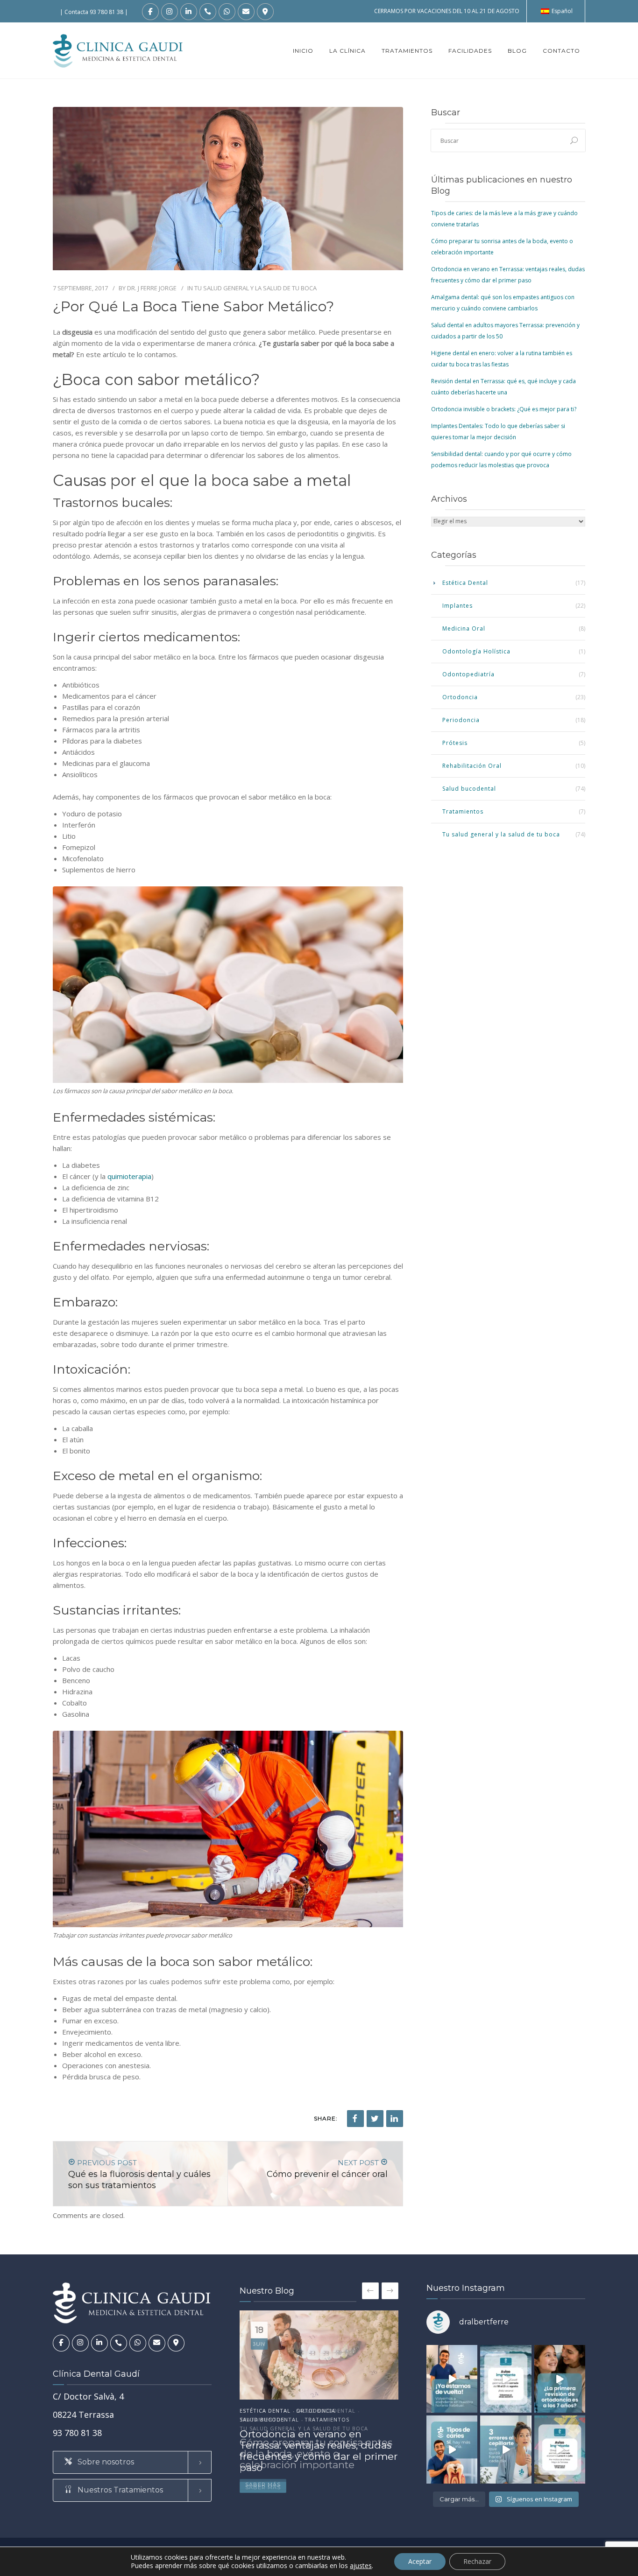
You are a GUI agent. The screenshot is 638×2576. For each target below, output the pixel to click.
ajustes (361, 2566)
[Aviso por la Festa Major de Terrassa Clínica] (560, 2449)
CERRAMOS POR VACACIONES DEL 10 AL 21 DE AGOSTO (447, 11)
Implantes (457, 606)
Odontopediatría (468, 674)
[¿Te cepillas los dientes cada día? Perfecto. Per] (506, 2449)
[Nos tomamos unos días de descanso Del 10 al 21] (506, 2379)
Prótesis (455, 743)
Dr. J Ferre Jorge (152, 288)
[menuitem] (557, 11)
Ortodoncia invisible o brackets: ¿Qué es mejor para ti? (504, 409)
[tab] (132, 2462)
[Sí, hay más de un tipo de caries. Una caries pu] (452, 2449)
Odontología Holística (476, 651)
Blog (517, 51)
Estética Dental (465, 583)
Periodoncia (461, 720)
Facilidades (470, 51)
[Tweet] (375, 2119)
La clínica (347, 51)
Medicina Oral (464, 628)
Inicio (303, 51)
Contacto (561, 51)
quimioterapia (129, 1176)
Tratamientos (407, 51)
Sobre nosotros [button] (105, 2462)
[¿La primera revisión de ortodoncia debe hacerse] (560, 2379)
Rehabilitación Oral (472, 766)
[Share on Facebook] (355, 2119)
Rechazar (477, 2561)
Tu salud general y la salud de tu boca (255, 288)
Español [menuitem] (562, 11)
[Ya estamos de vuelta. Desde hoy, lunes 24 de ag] (452, 2379)
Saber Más (263, 2487)
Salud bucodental (469, 789)
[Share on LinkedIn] (395, 2119)
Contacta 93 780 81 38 (94, 12)
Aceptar (420, 2561)
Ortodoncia (460, 697)
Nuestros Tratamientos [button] (119, 2490)
